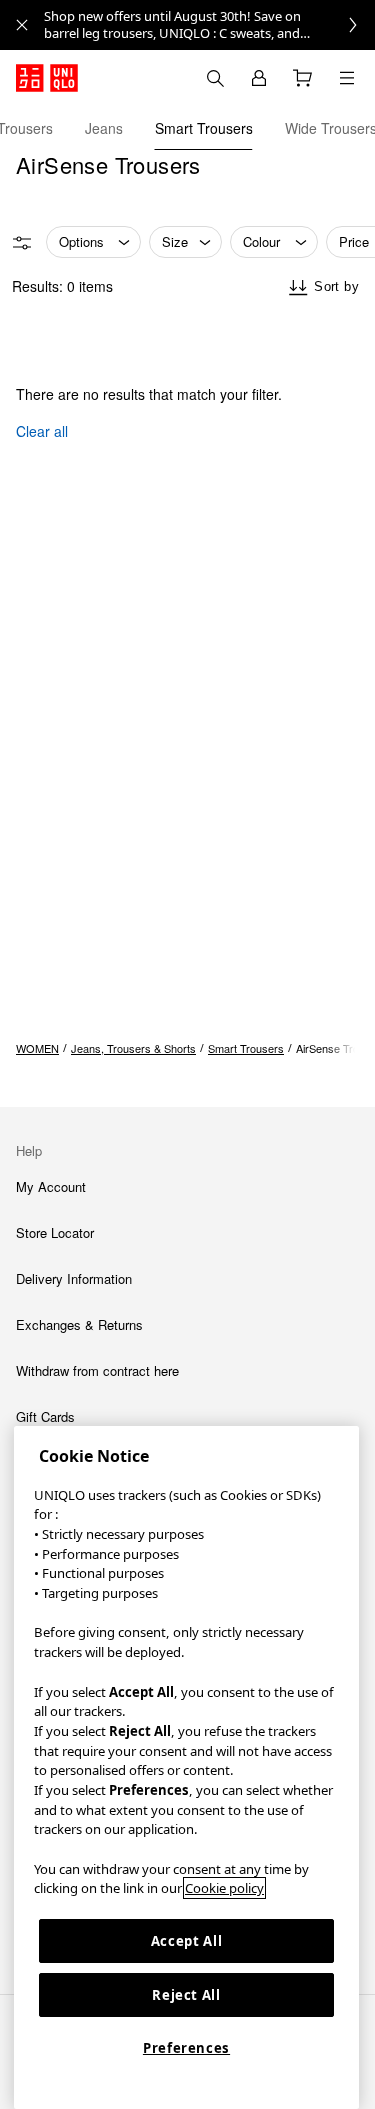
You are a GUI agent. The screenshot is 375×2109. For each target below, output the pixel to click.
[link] (209, 25)
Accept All (187, 1941)
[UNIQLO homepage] (47, 78)
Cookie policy (224, 1888)
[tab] (104, 128)
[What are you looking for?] (215, 78)
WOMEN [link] (37, 1048)
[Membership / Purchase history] (259, 78)
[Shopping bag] (303, 78)
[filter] (22, 243)
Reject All (186, 1995)
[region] (186, 1767)
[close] (22, 25)
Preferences (186, 2048)
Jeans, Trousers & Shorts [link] (133, 1048)
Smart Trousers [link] (246, 1048)
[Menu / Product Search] (347, 78)
